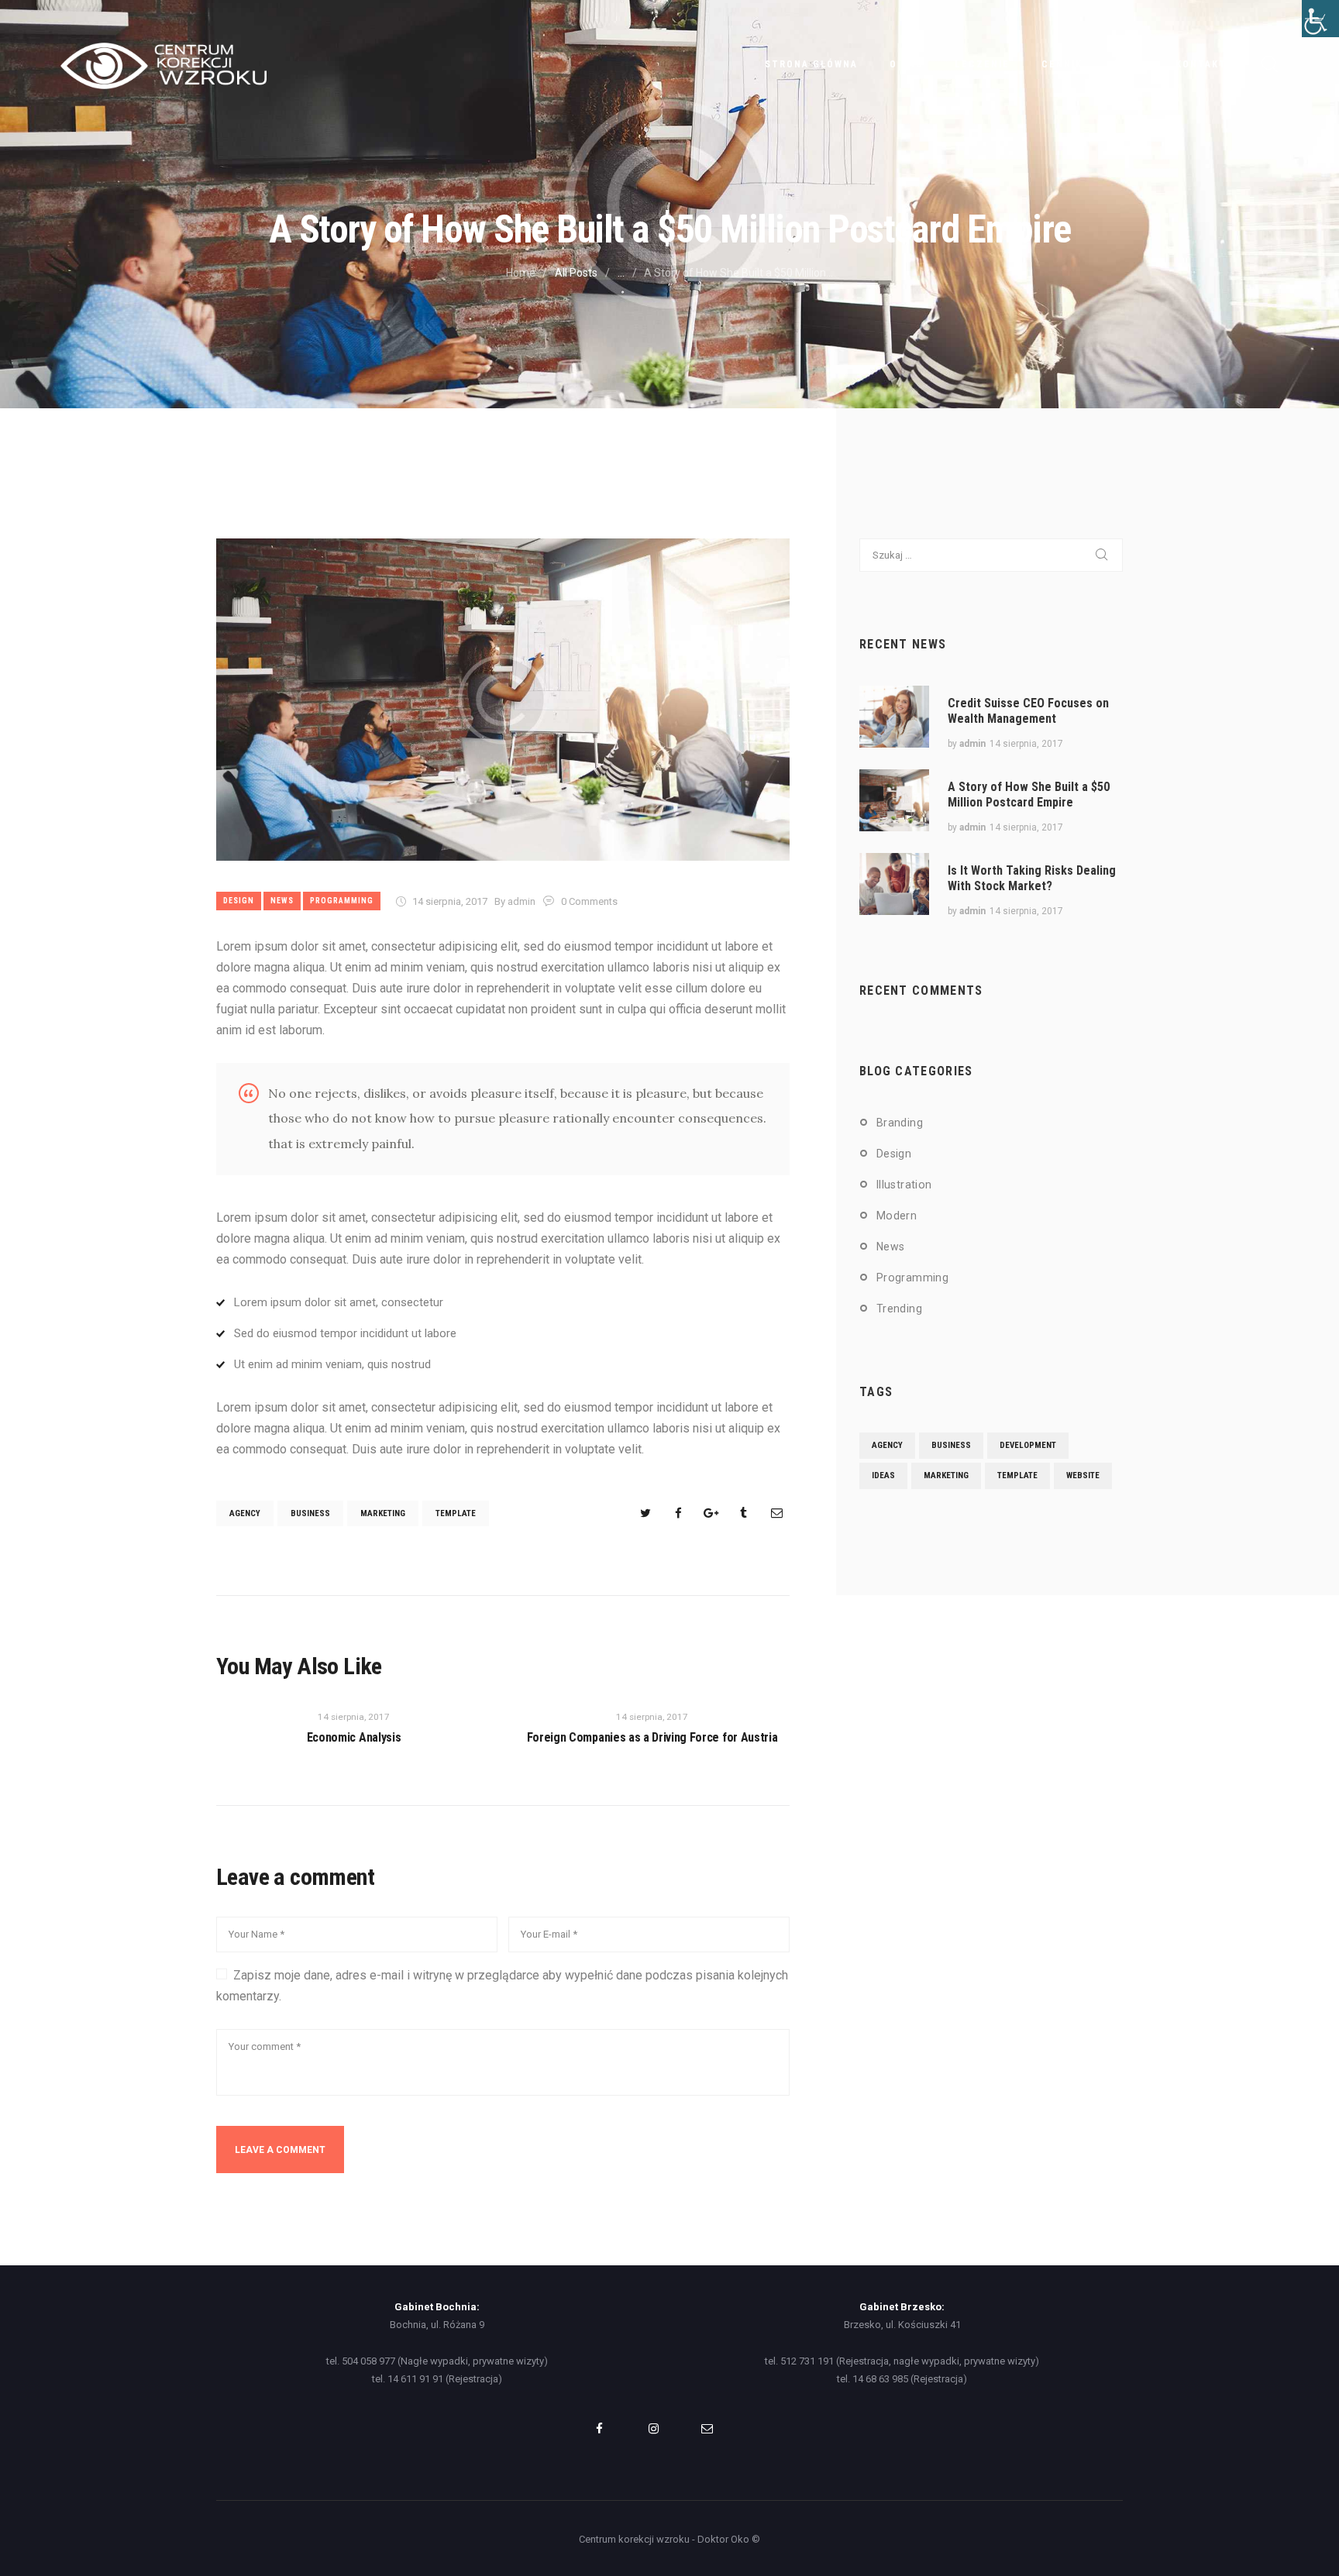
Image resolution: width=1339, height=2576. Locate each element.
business (310, 1513)
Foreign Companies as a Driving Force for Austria (652, 1737)
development (1028, 1445)
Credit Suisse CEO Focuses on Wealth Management (1028, 711)
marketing (383, 1513)
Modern (897, 1216)
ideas (883, 1475)
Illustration (904, 1185)
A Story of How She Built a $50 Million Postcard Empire (1029, 794)
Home (521, 273)
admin (972, 744)
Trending (899, 1309)
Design (239, 901)
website (1083, 1475)
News (282, 901)
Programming (342, 901)
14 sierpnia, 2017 (450, 901)
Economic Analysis (354, 1737)
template (456, 1513)
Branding (900, 1123)
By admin (516, 901)
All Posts (576, 273)
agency (245, 1513)
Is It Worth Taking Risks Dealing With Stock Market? (1032, 878)
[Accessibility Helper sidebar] (1320, 19)
